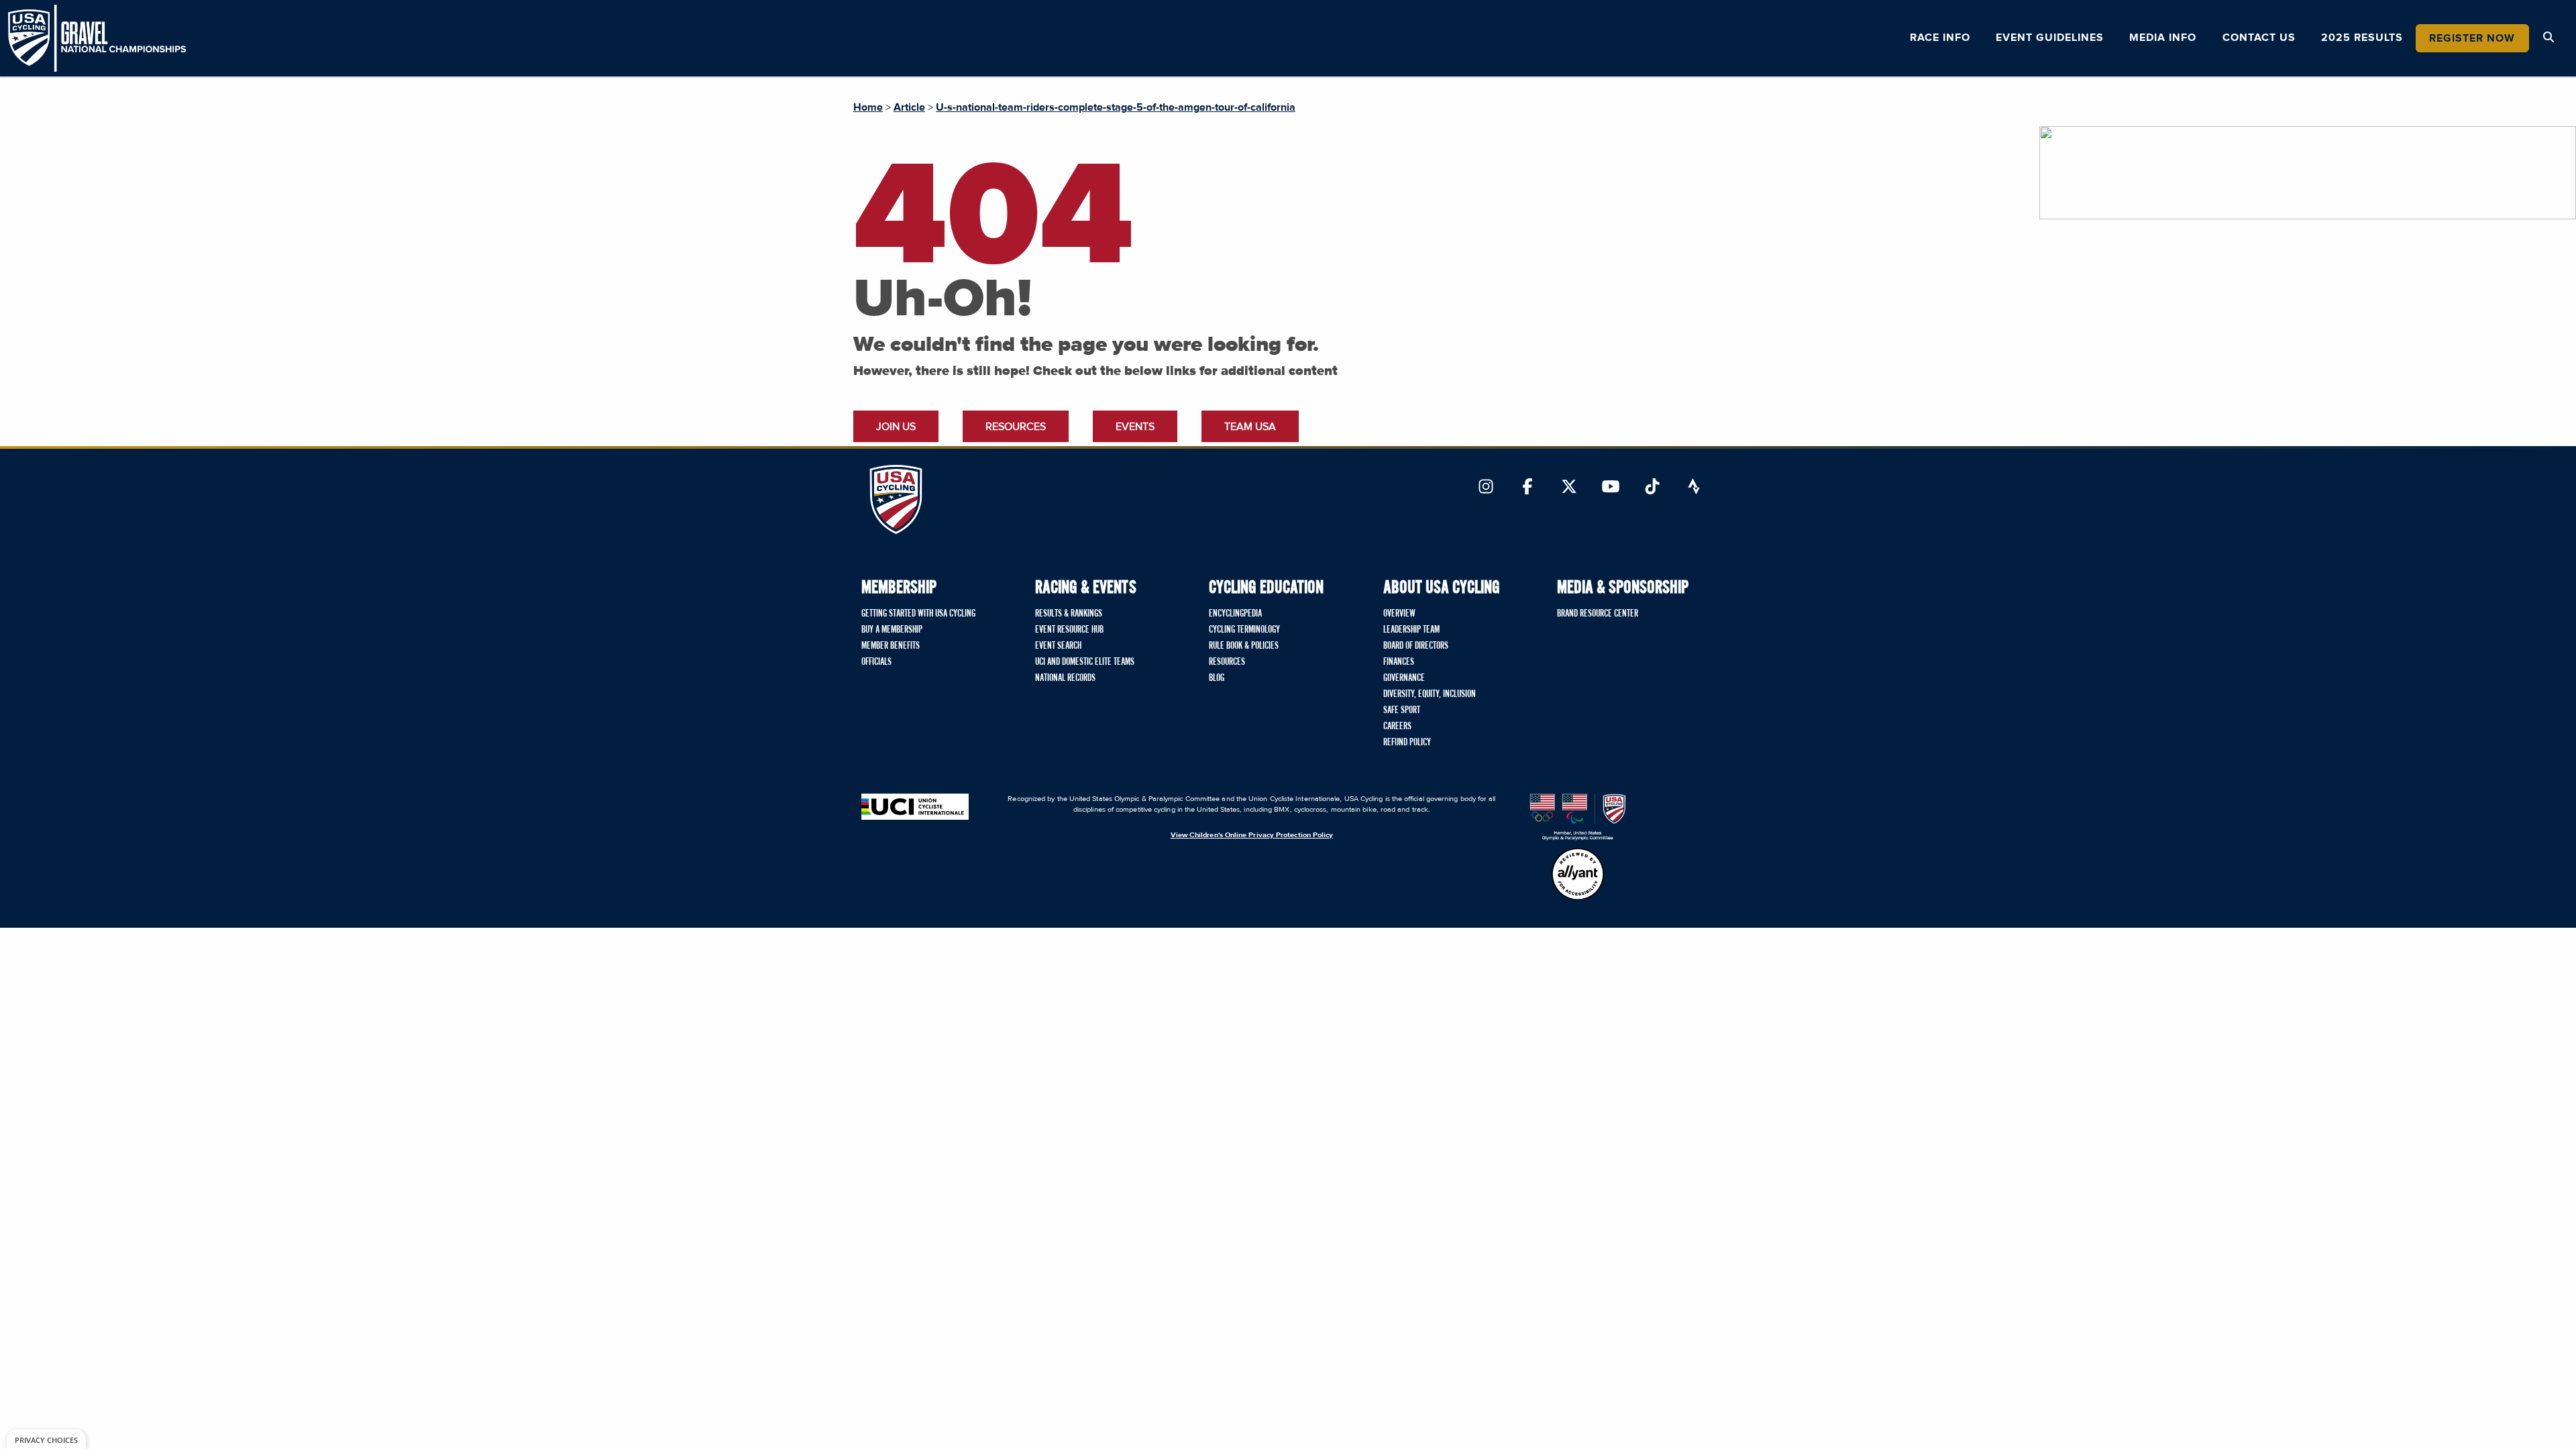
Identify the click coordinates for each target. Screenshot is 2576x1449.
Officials (876, 662)
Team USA (1250, 427)
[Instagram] (1486, 488)
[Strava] (1694, 488)
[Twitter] (1569, 488)
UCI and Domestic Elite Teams (1085, 662)
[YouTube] (1611, 488)
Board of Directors (1416, 646)
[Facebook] (1527, 488)
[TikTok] (1652, 488)
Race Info (1940, 38)
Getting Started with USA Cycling (918, 614)
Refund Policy (1407, 743)
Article (909, 107)
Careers (1397, 727)
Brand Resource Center (1598, 614)
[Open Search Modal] (2548, 38)
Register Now (2472, 38)
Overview (1399, 614)
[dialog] (46, 1439)
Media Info (2163, 38)
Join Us (896, 427)
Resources (1016, 427)
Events (1135, 427)
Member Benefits (891, 646)
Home (868, 107)
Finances (1399, 662)
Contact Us (2259, 38)
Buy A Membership (892, 630)
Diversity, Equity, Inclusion (1430, 694)
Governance (1404, 678)
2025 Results (2362, 38)
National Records (1065, 678)
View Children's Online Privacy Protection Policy (1252, 835)
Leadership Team (1411, 630)
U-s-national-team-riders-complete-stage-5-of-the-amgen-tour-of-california (1116, 107)
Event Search (1058, 646)
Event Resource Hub (1069, 630)
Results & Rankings (1069, 614)
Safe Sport (1402, 710)
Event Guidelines (2050, 38)
